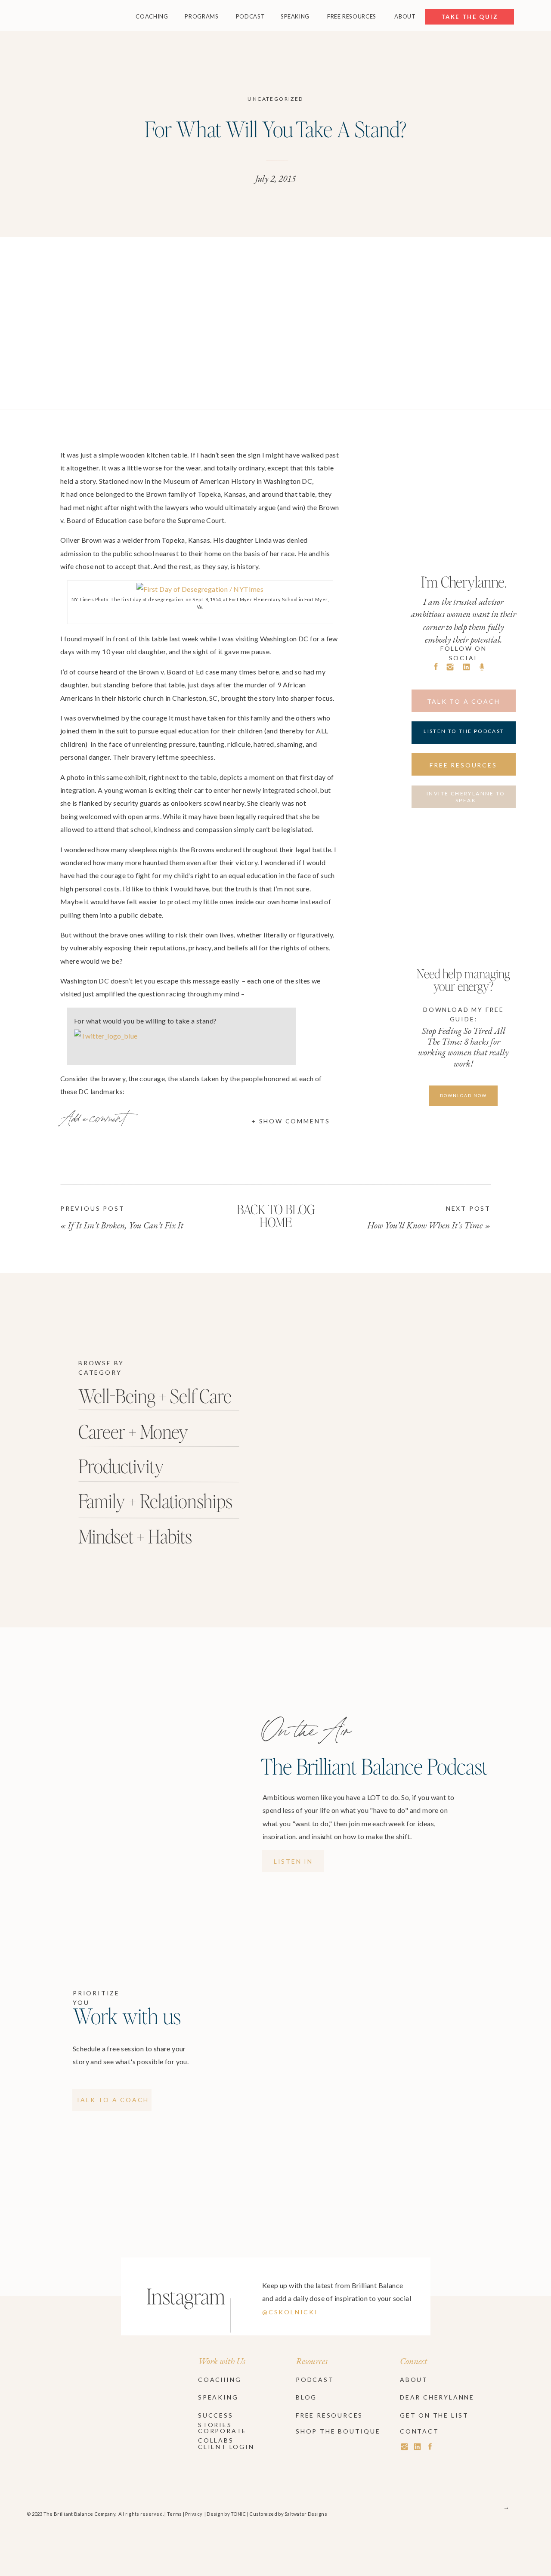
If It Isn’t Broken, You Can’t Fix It (125, 1225)
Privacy (194, 2514)
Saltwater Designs (306, 2514)
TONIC (238, 2514)
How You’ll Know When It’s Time (425, 1225)
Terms (174, 2514)
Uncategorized (275, 99)
